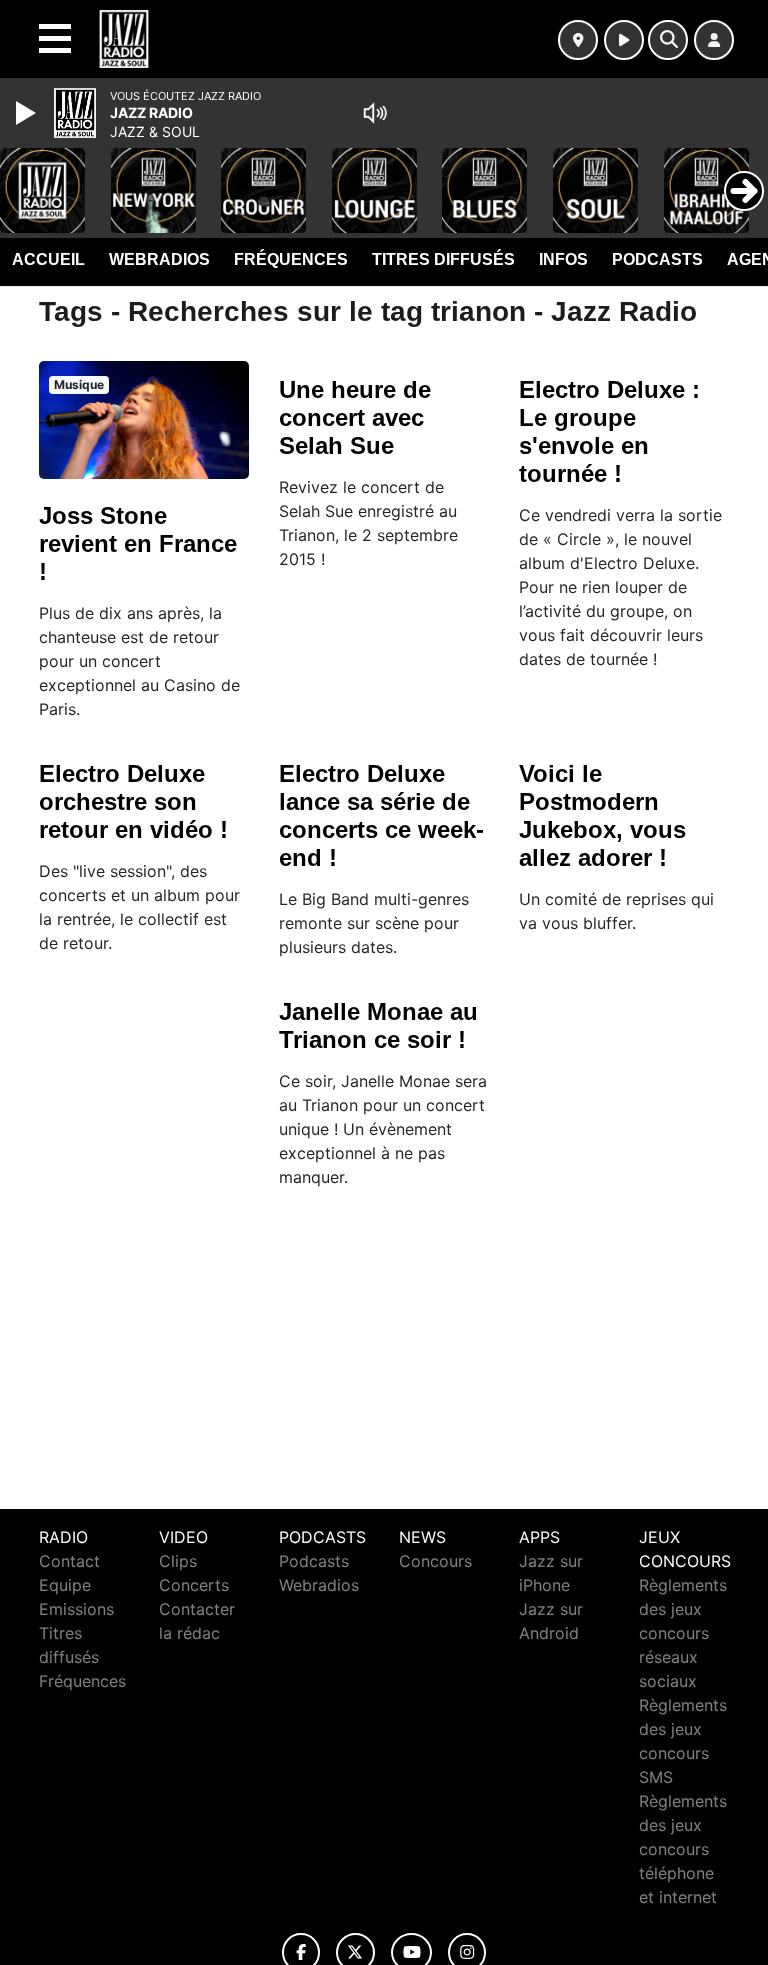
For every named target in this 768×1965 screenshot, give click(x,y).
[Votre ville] (578, 40)
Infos (563, 259)
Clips (178, 1561)
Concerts (194, 1585)
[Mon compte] (714, 40)
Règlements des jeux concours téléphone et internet (683, 1849)
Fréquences (291, 259)
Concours (435, 1561)
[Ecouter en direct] (624, 40)
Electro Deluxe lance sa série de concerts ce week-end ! (381, 815)
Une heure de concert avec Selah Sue (355, 417)
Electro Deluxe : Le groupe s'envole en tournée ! (609, 431)
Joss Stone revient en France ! (138, 543)
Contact (69, 1561)
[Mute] (375, 113)
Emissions (76, 1609)
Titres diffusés (443, 259)
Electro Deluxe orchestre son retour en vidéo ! (133, 801)
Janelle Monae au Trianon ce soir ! (378, 1025)
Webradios (159, 259)
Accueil (48, 259)
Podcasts (657, 259)
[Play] (28, 113)
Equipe (65, 1585)
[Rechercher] (668, 40)
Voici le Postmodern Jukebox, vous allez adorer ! (602, 815)
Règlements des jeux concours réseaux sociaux (683, 1633)
